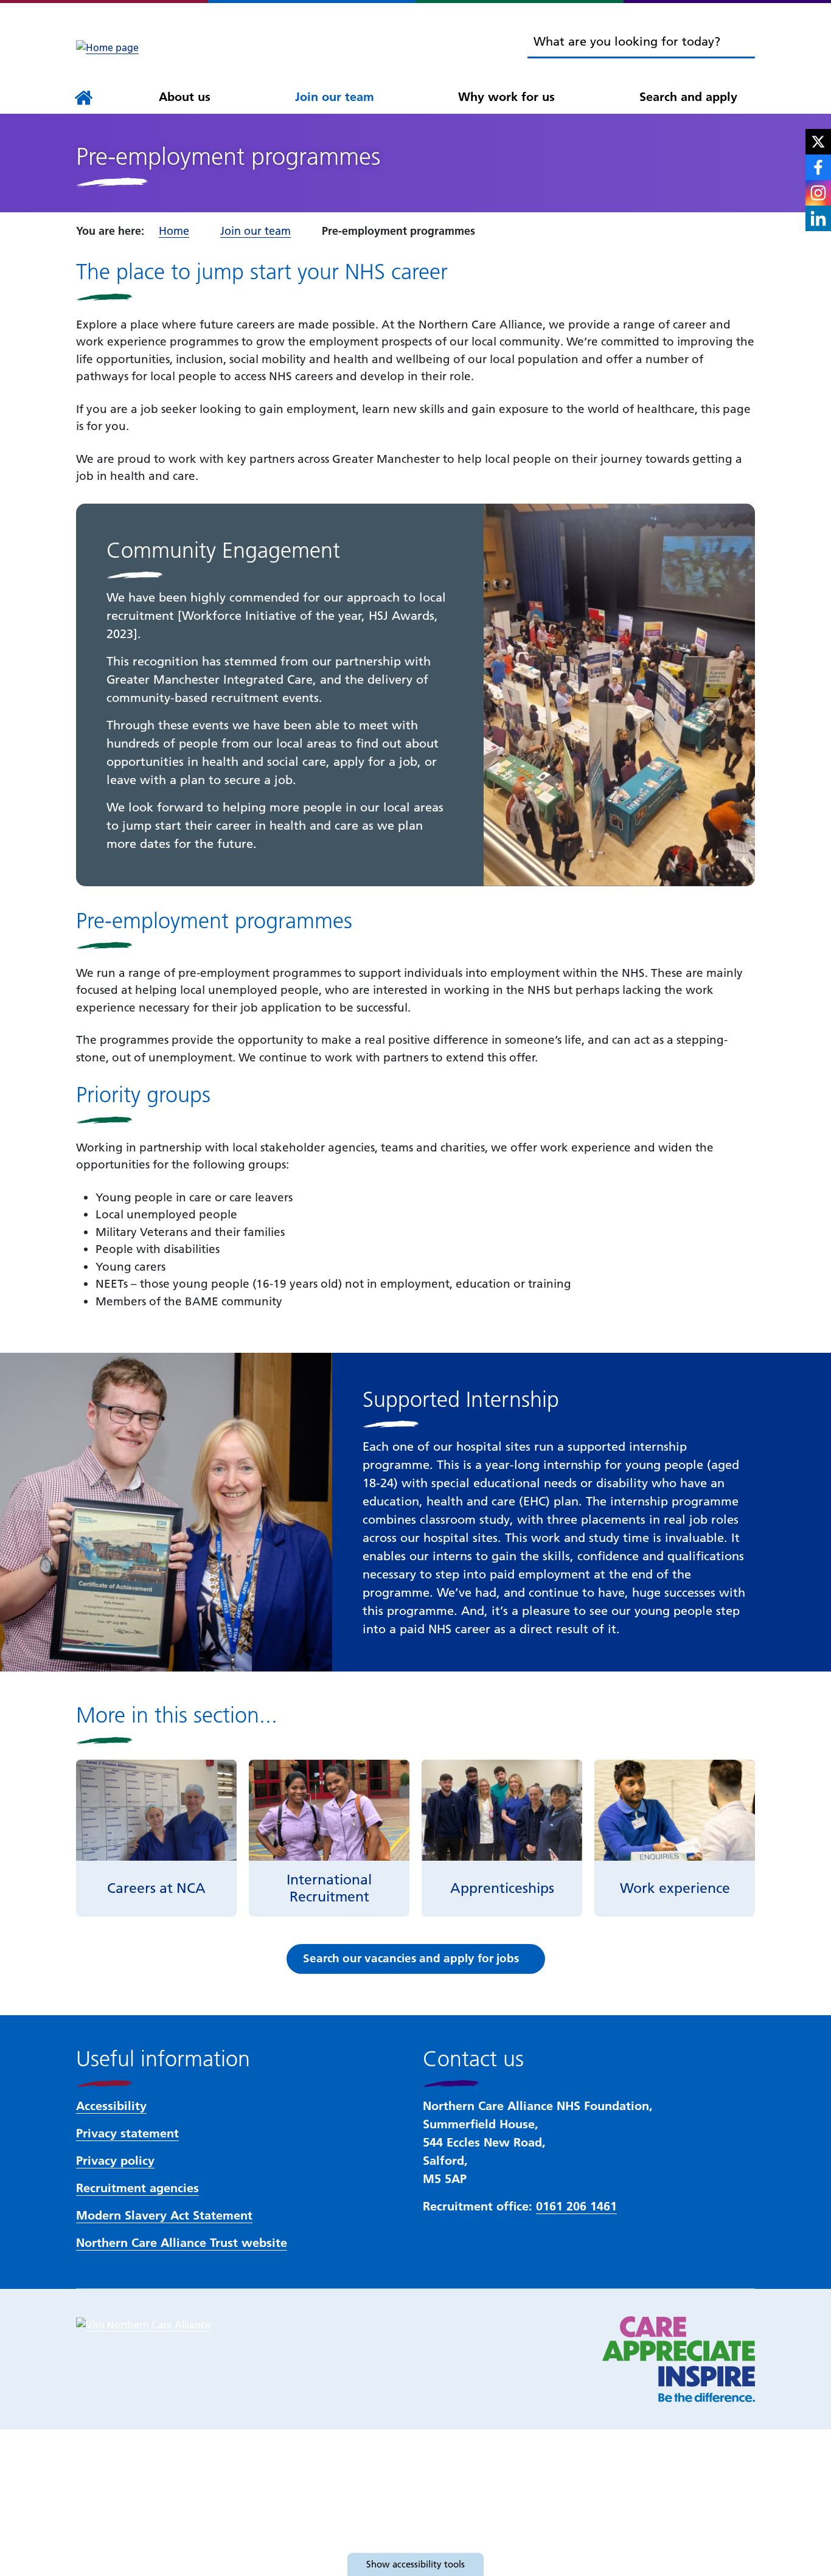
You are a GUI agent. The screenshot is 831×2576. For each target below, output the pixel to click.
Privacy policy (115, 2161)
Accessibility (111, 2106)
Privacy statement (127, 2133)
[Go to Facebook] (818, 167)
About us (185, 97)
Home (174, 231)
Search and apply (688, 97)
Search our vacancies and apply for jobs (411, 1958)
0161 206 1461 (576, 2206)
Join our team (335, 97)
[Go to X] (818, 142)
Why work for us (506, 97)
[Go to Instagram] (818, 193)
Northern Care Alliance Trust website (182, 2243)
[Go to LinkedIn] (818, 218)
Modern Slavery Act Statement (164, 2215)
